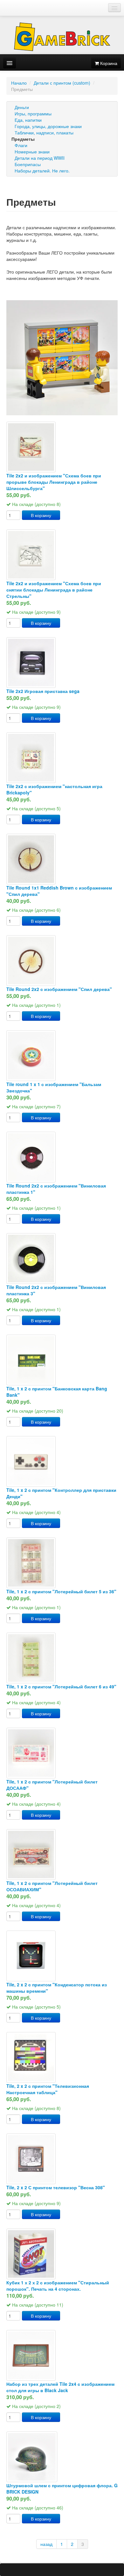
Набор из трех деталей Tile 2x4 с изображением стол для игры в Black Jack (60, 2387)
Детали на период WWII (40, 158)
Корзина (108, 63)
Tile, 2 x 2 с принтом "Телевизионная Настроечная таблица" (48, 2089)
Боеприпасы (28, 164)
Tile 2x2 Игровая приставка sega (43, 691)
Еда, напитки (28, 120)
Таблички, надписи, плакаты (44, 133)
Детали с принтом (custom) (62, 83)
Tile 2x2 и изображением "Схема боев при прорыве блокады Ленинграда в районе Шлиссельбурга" (54, 482)
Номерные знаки (32, 152)
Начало (19, 83)
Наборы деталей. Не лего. (42, 171)
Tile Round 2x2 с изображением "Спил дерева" (59, 989)
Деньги (22, 107)
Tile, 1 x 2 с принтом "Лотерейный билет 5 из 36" (61, 1591)
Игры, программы (33, 113)
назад (46, 2544)
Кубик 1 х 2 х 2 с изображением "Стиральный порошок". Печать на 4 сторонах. (58, 2286)
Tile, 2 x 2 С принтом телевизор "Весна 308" (56, 2187)
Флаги (21, 145)
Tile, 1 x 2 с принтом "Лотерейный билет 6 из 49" (61, 1686)
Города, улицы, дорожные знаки (48, 126)
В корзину (41, 515)
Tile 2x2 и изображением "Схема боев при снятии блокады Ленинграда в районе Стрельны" (54, 590)
